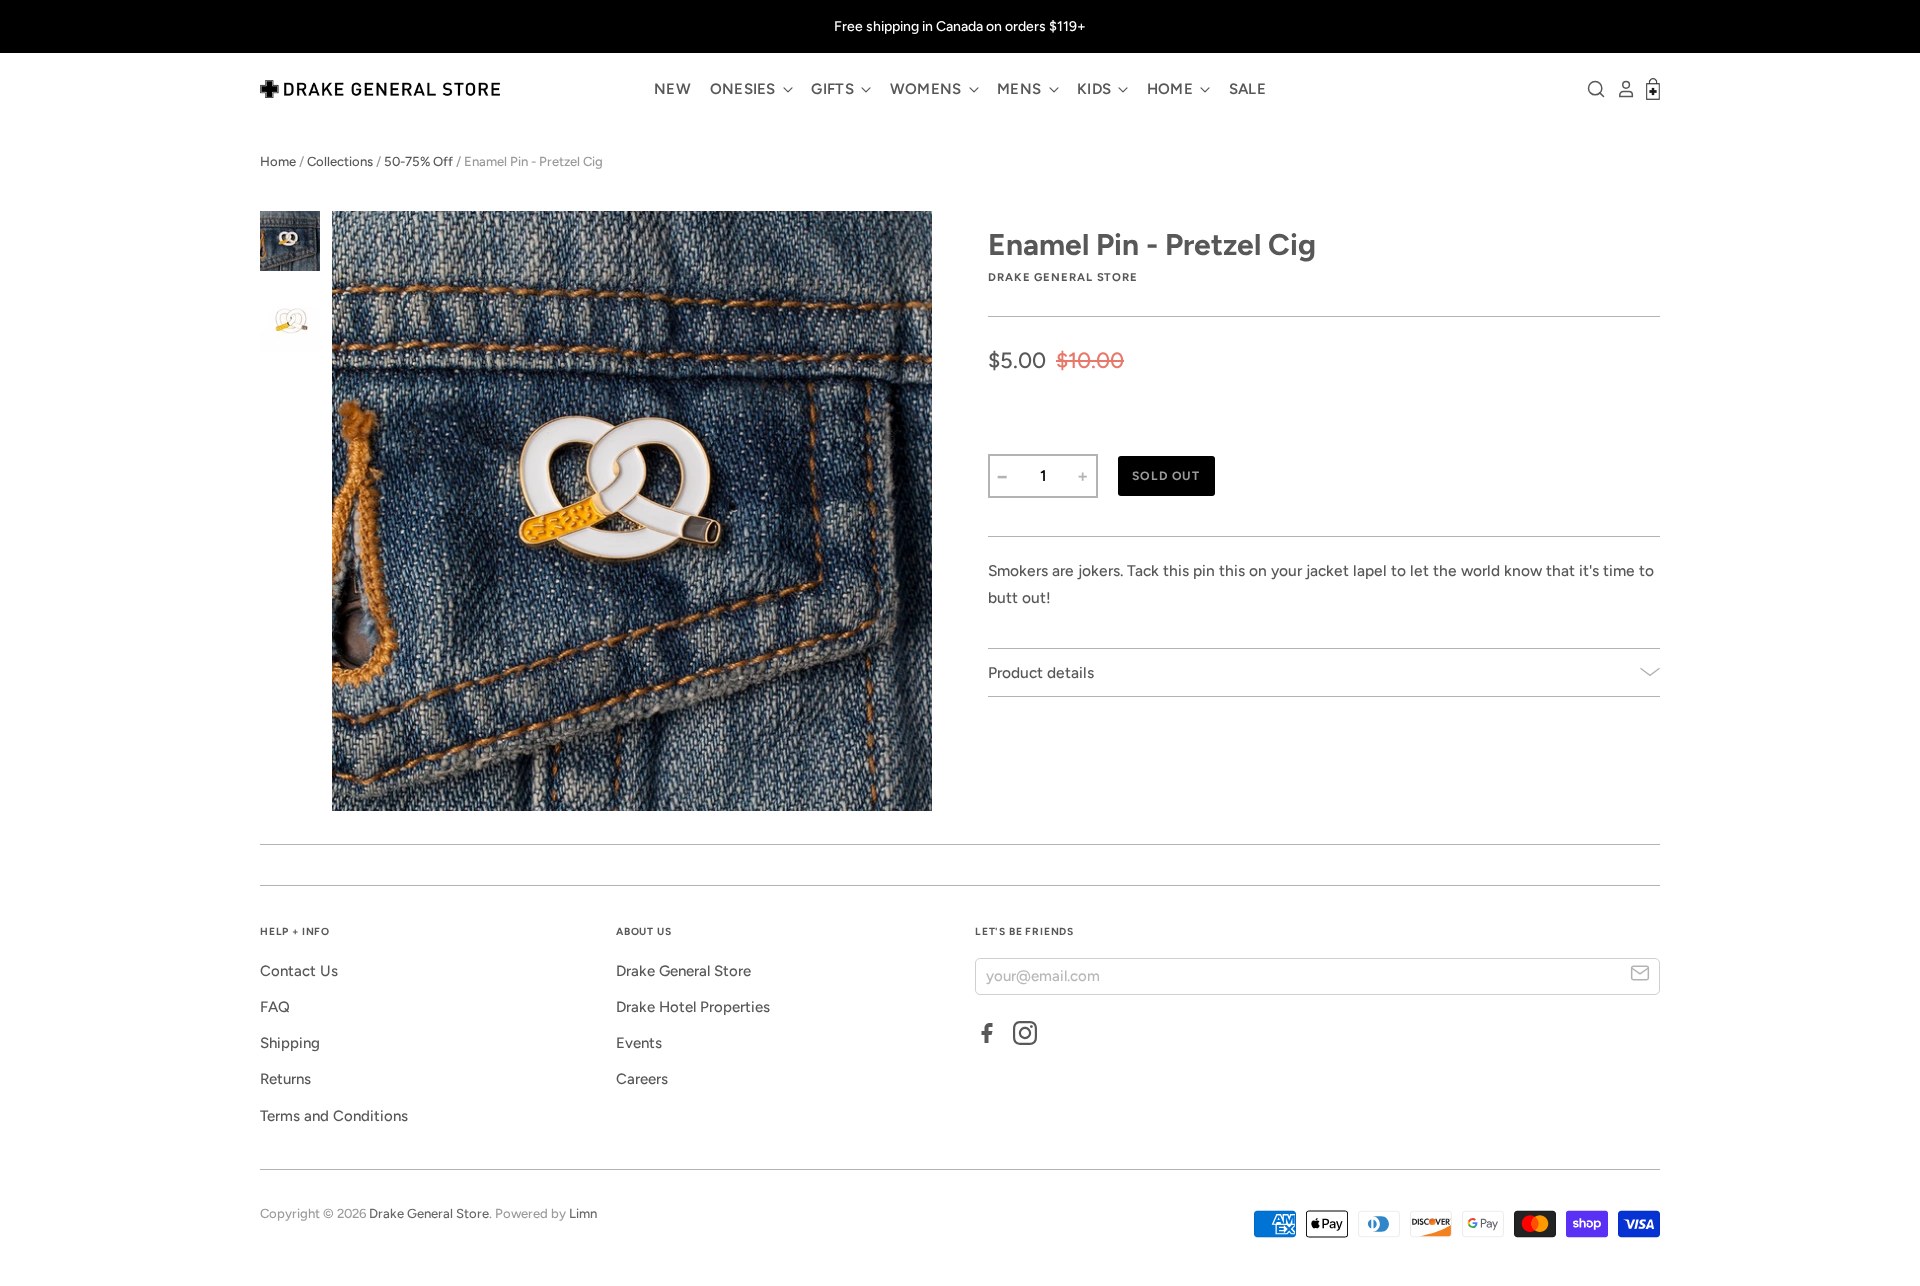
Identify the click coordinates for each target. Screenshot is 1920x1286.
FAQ (275, 1007)
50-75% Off (418, 161)
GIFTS (834, 89)
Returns (285, 1079)
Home (278, 161)
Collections (340, 161)
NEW (672, 89)
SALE (1247, 89)
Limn (583, 1213)
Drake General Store (683, 971)
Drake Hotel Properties (693, 1007)
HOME (1172, 89)
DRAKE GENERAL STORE (1063, 277)
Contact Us (299, 971)
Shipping (290, 1043)
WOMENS (928, 89)
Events (639, 1043)
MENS (1021, 89)
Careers (642, 1079)
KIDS (1096, 89)
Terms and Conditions (334, 1116)
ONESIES (745, 89)
